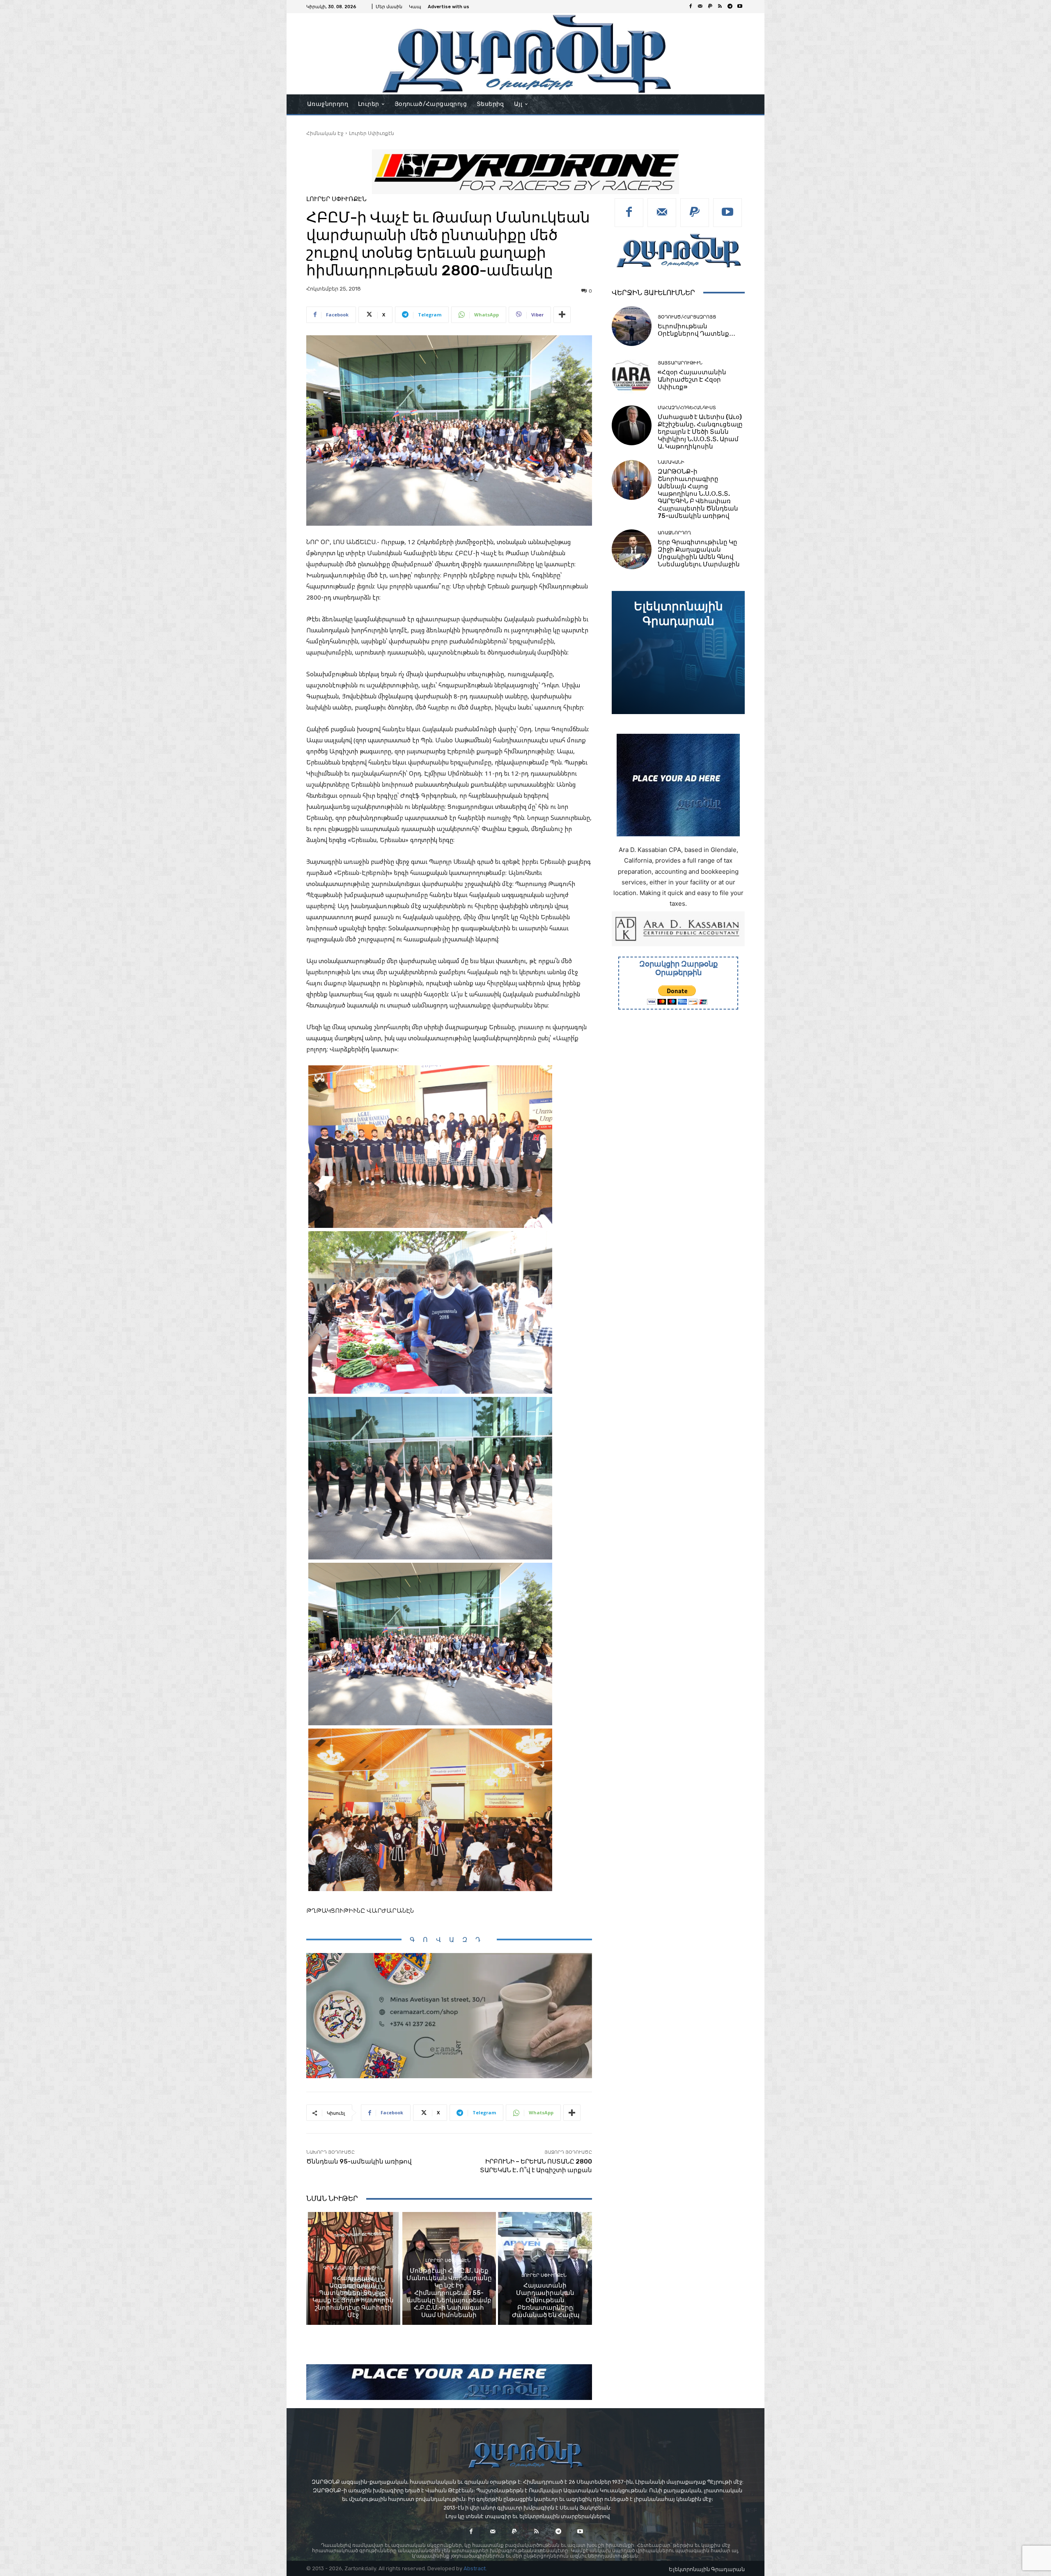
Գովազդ (449, 1940)
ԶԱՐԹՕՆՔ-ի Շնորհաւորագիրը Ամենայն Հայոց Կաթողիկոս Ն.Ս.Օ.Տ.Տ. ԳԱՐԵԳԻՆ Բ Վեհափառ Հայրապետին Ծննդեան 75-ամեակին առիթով (698, 494)
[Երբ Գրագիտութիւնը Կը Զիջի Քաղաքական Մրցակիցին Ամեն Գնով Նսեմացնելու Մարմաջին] (632, 549)
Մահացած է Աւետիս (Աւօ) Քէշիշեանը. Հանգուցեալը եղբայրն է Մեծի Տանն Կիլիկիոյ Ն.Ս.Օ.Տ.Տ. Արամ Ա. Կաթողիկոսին (700, 432)
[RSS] (720, 7)
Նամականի (671, 462)
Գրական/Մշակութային (352, 2268)
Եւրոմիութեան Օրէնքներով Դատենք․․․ (696, 330)
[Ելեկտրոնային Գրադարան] (678, 653)
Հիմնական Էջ (325, 133)
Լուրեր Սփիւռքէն (372, 133)
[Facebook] (691, 7)
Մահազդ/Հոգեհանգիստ (687, 408)
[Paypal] (710, 7)
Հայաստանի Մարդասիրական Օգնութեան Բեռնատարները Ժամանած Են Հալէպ (545, 2300)
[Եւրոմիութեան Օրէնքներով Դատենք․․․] (632, 326)
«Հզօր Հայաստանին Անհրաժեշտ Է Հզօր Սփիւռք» (692, 380)
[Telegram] (730, 7)
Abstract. (475, 2568)
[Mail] (700, 7)
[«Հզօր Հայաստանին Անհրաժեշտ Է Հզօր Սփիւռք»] (632, 376)
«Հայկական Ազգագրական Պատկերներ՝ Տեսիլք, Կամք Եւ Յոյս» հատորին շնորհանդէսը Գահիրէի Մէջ (353, 2297)
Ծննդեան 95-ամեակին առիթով (359, 2162)
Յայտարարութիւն (680, 363)
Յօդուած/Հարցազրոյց (687, 317)
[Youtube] (740, 7)
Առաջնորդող (674, 533)
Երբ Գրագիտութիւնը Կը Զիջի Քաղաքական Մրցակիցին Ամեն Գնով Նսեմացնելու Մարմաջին (699, 553)
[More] (562, 315)
